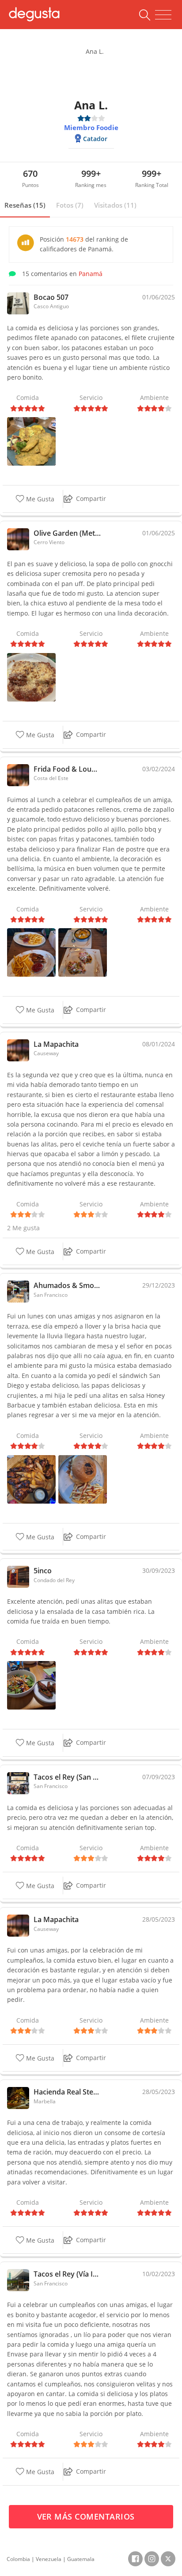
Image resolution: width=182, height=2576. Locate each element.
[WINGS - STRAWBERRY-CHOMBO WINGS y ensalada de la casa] (31, 1685)
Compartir (91, 498)
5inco (43, 1571)
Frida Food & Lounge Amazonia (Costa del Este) (67, 769)
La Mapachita (56, 1044)
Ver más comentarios (87, 2516)
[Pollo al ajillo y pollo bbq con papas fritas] (31, 952)
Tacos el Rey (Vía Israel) (67, 2274)
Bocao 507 (51, 297)
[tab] (25, 205)
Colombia (18, 2559)
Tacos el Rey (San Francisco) (67, 1777)
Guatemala (81, 2559)
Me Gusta (39, 499)
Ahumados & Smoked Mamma (67, 1285)
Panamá (91, 274)
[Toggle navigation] (163, 15)
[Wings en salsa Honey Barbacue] (31, 1478)
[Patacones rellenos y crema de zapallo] (83, 952)
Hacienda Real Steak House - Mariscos (67, 2092)
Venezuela (49, 2559)
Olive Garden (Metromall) (67, 533)
